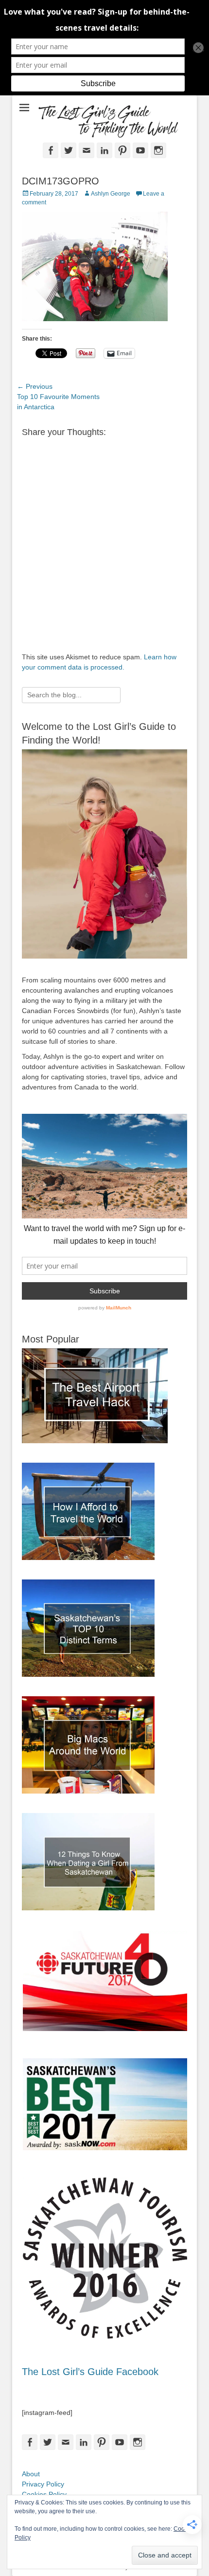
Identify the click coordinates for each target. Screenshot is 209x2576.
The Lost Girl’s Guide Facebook (90, 2372)
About (31, 2474)
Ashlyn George (111, 194)
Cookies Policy (44, 2494)
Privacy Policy (43, 2484)
